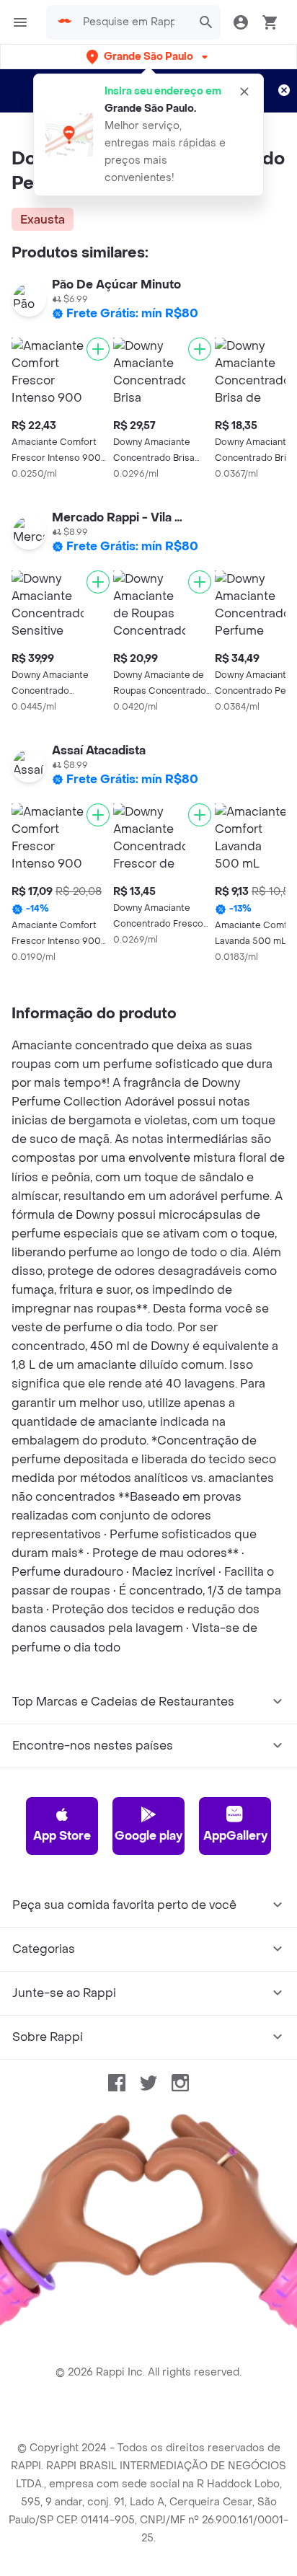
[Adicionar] (98, 349)
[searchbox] (133, 22)
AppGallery (235, 1836)
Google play (148, 1836)
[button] (148, 57)
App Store (62, 1836)
